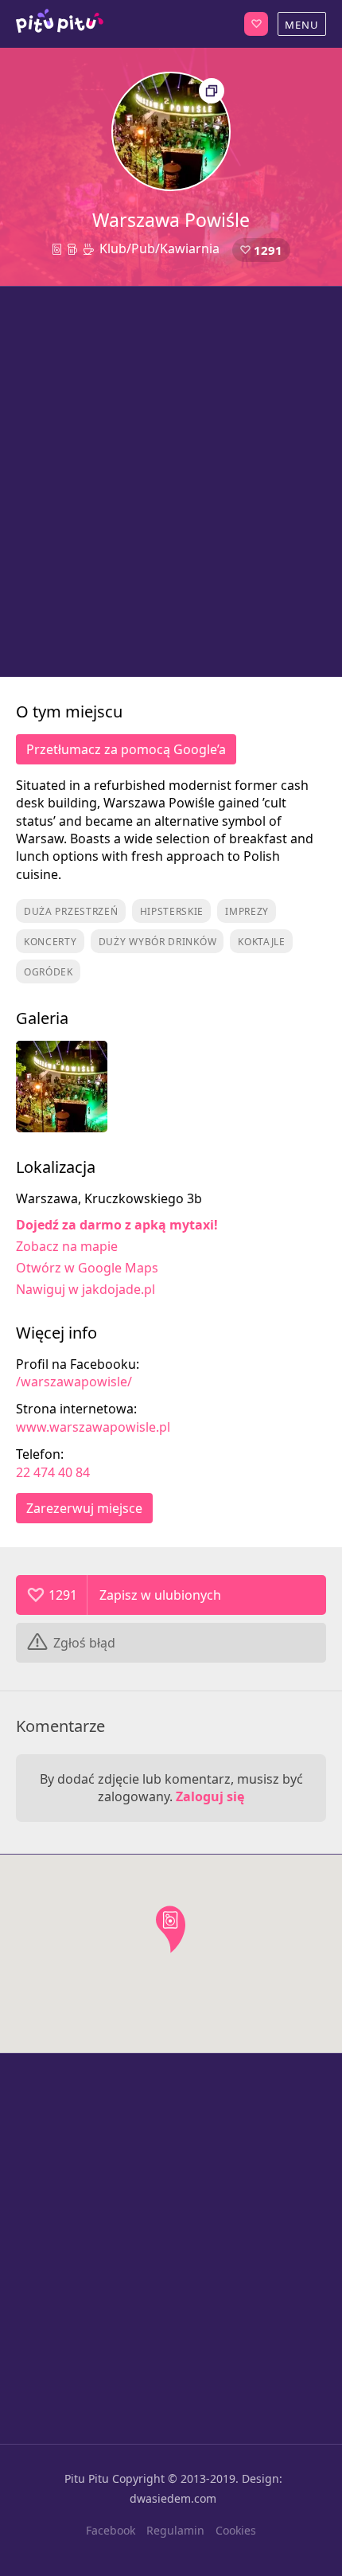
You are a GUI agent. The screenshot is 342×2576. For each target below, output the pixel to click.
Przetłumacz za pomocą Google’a (126, 749)
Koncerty (51, 942)
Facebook (111, 2530)
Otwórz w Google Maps (87, 1268)
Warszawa (60, 24)
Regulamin (175, 2530)
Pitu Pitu (87, 2478)
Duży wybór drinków (158, 942)
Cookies (236, 2530)
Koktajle (262, 942)
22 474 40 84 (53, 1472)
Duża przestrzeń (71, 911)
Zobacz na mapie (67, 1246)
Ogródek (49, 972)
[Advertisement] (171, 482)
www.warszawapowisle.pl (93, 1427)
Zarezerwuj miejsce (84, 1508)
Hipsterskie (172, 911)
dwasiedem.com (173, 2498)
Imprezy (247, 911)
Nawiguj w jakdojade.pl (85, 1289)
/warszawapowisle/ (74, 1382)
